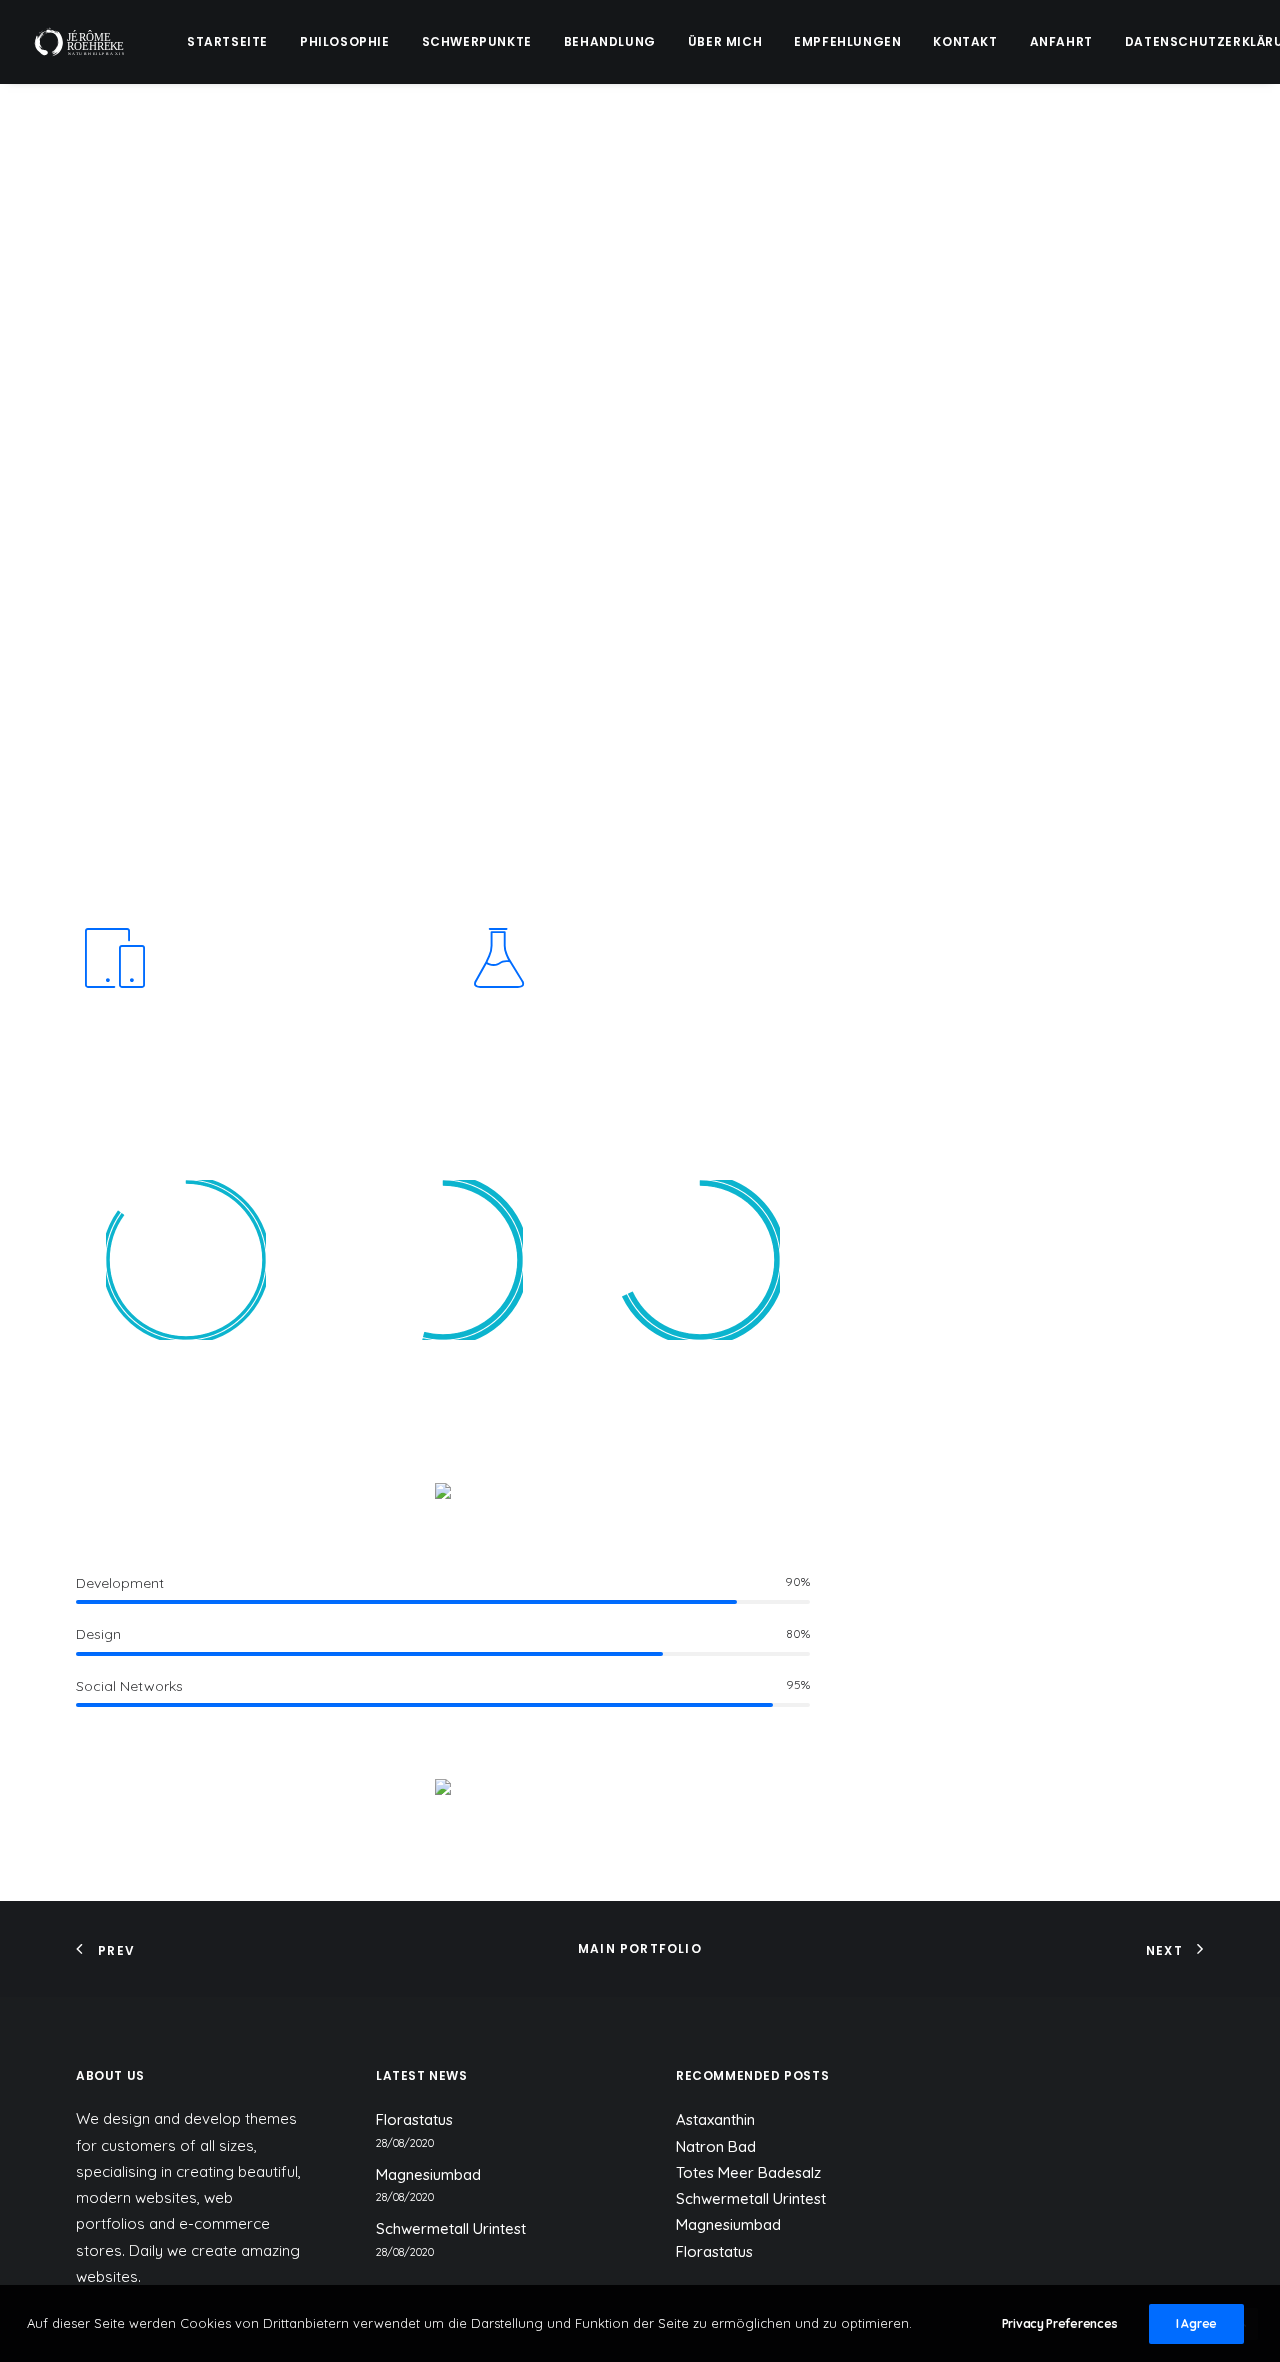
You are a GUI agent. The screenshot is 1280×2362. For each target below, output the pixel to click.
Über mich (725, 41)
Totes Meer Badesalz (748, 2172)
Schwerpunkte (477, 41)
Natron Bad (716, 2146)
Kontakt (965, 41)
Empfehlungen (847, 41)
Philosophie (345, 41)
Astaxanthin (715, 2119)
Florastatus (414, 2119)
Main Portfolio (640, 1948)
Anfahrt (1061, 41)
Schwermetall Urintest (451, 2228)
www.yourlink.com (1043, 643)
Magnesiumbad (428, 2174)
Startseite (227, 41)
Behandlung (610, 41)
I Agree (1196, 2323)
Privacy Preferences (1060, 2323)
